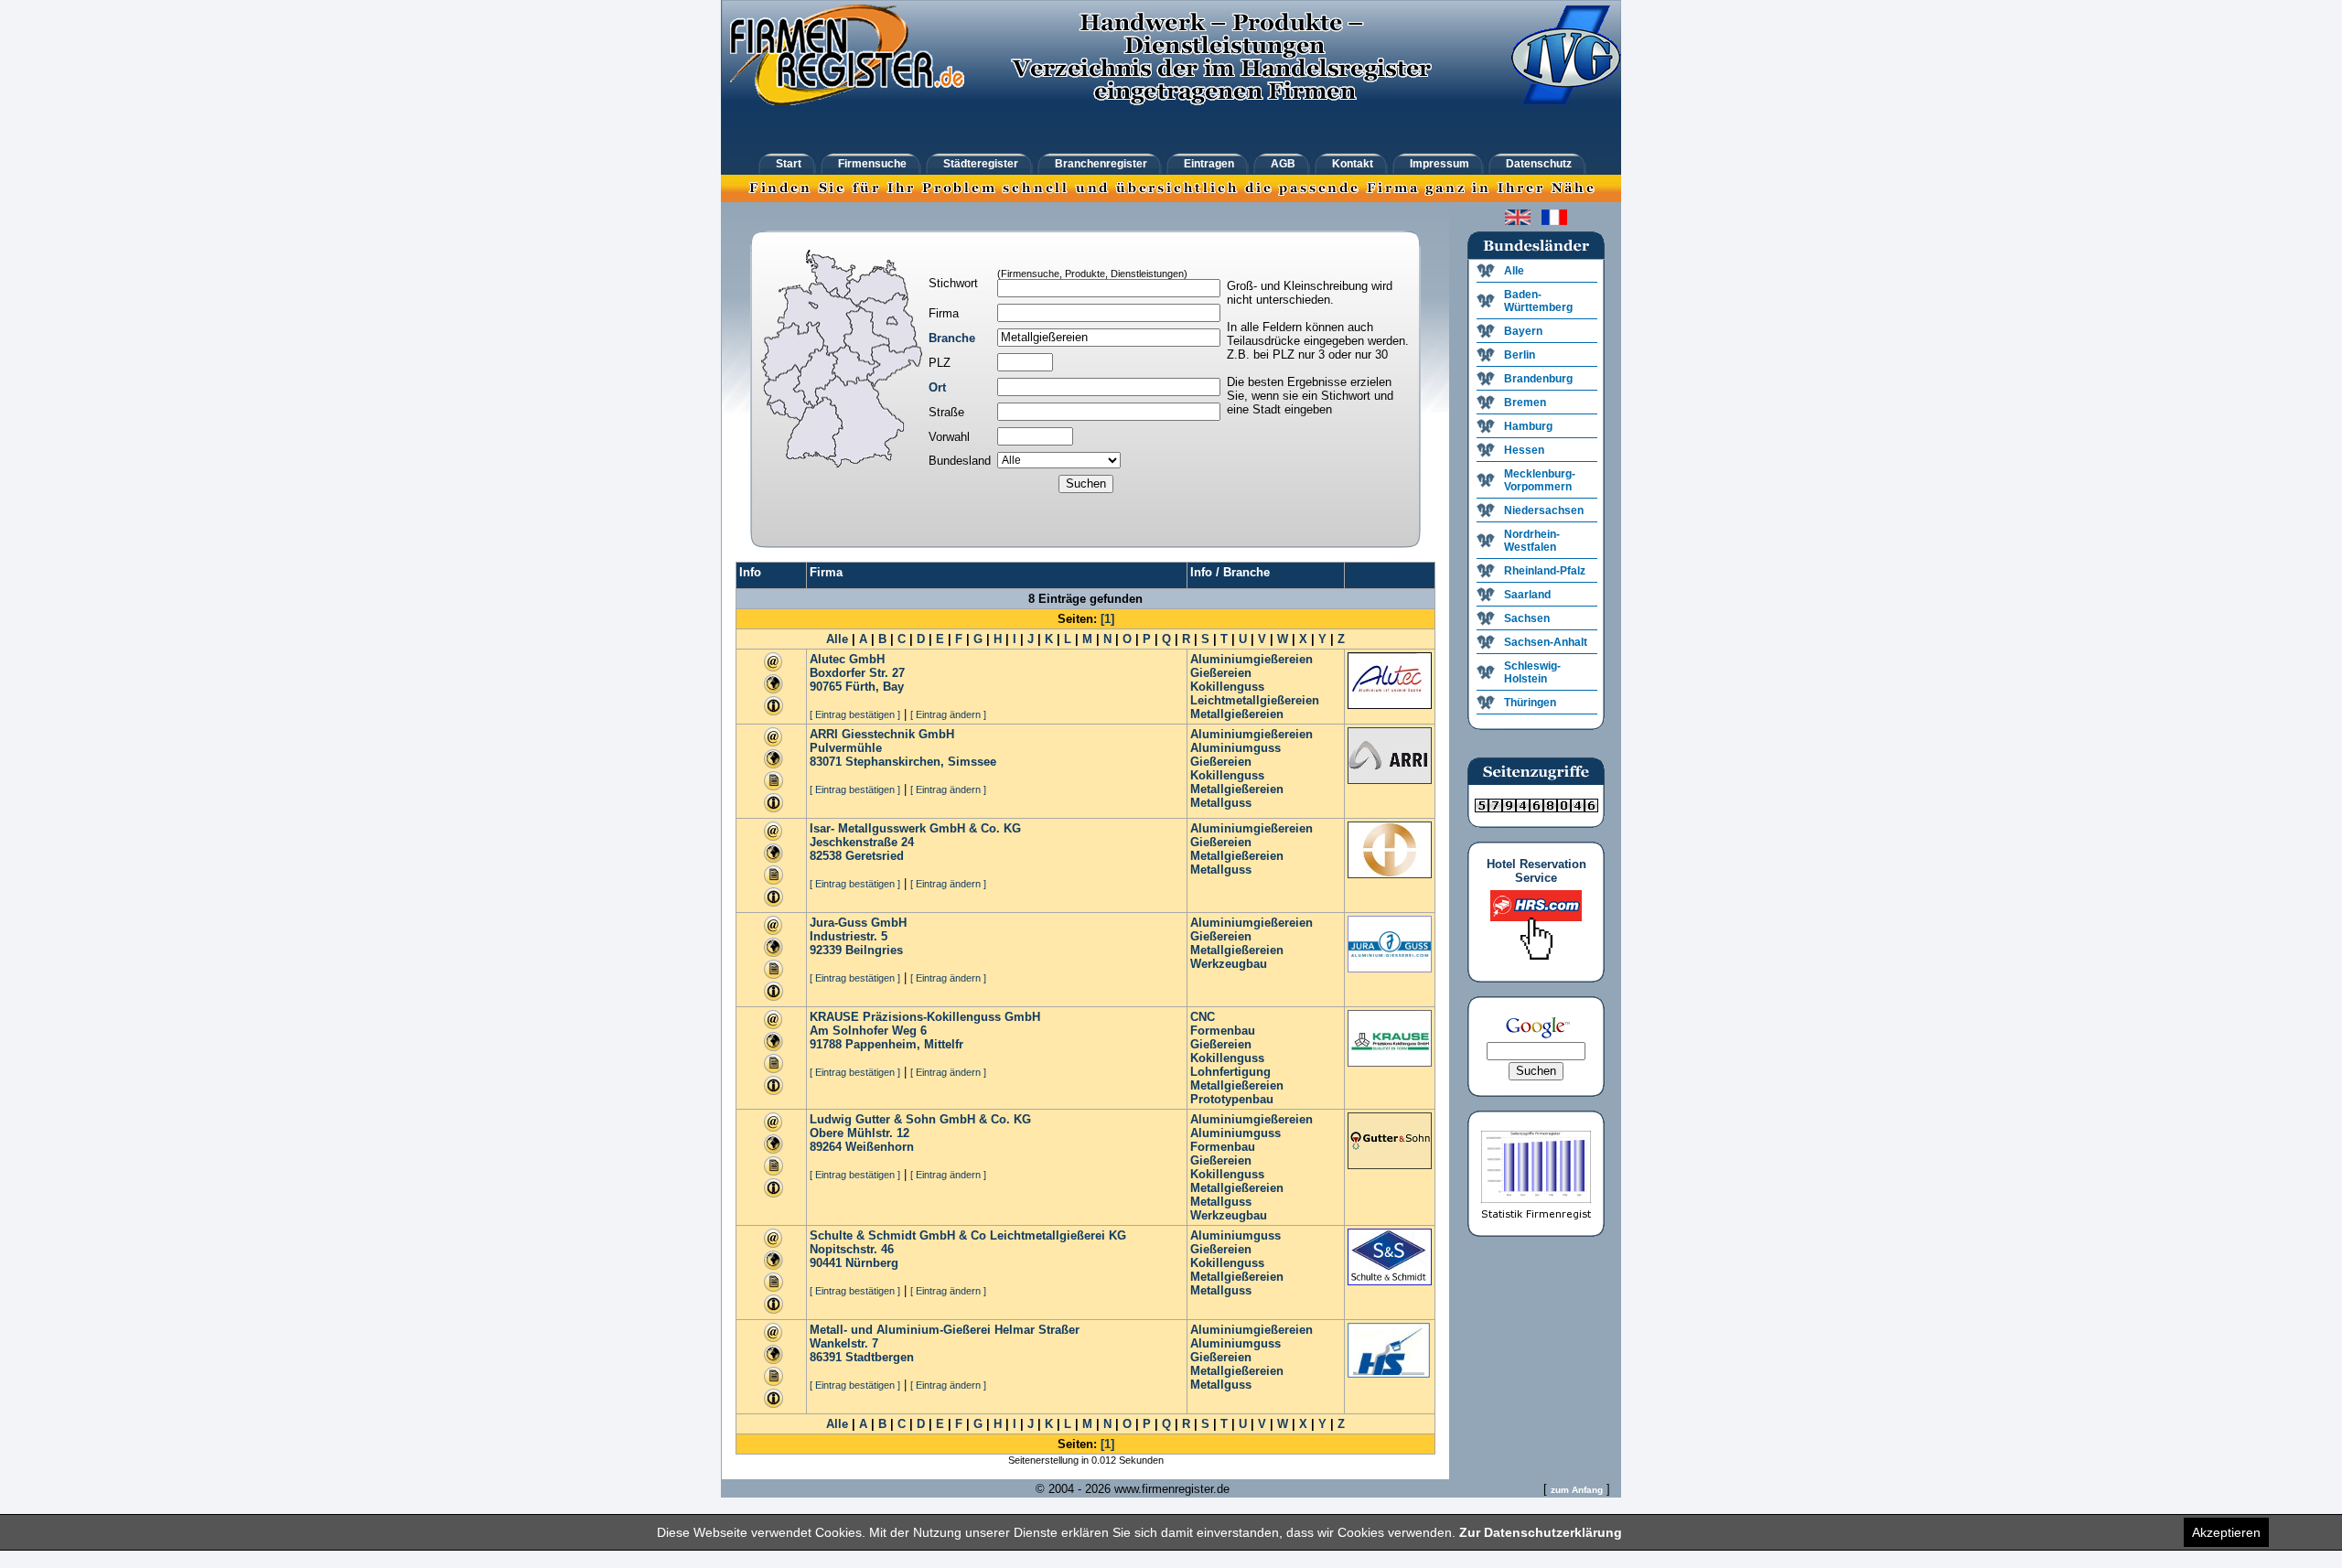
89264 (826, 1147)
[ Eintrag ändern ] (948, 714)
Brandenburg (1538, 379)
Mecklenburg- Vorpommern (1540, 480)
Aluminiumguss (1235, 748)
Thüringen (1530, 703)
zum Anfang (1577, 1490)
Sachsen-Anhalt (1546, 642)
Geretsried (875, 856)
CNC (1203, 1017)
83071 (826, 762)
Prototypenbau (1232, 1099)
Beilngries (874, 950)
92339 (826, 950)
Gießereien (1221, 673)
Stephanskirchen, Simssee (921, 762)
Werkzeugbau (1229, 964)
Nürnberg (872, 1263)
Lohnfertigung (1230, 1072)
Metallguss (1221, 803)
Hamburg (1528, 426)
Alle (837, 639)
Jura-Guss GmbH (858, 923)
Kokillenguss (1227, 687)
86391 (826, 1357)
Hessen (1524, 450)
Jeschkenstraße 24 (862, 842)
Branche (952, 338)
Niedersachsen (1544, 510)
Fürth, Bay (875, 687)
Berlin (1520, 355)
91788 (826, 1044)
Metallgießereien (1237, 714)
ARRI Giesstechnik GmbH (882, 734)
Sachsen (1527, 618)
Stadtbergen (880, 1357)
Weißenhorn (880, 1147)
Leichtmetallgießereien (1255, 700)
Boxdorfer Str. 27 (857, 673)
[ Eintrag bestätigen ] (855, 714)
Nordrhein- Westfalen (1532, 541)
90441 (826, 1263)
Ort (937, 387)
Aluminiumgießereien (1252, 659)
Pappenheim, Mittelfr (904, 1044)
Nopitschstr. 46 (852, 1249)
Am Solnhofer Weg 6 (868, 1031)
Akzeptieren (2226, 1532)
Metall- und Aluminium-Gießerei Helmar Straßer (945, 1330)
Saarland (1527, 595)
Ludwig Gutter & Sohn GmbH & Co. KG (920, 1119)
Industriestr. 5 (849, 936)
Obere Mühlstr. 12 (859, 1133)
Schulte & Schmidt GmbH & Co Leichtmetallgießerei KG (968, 1235)
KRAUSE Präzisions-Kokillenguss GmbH (925, 1017)
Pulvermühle (846, 748)
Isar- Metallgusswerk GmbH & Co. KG (915, 828)
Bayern (1523, 331)
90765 (826, 687)
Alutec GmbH (847, 659)
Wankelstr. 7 (844, 1343)
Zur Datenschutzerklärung (1541, 1532)
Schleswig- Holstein (1532, 672)
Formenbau (1223, 1031)
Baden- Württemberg (1538, 301)
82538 (826, 856)
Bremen (1525, 403)
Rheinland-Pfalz (1545, 571)
